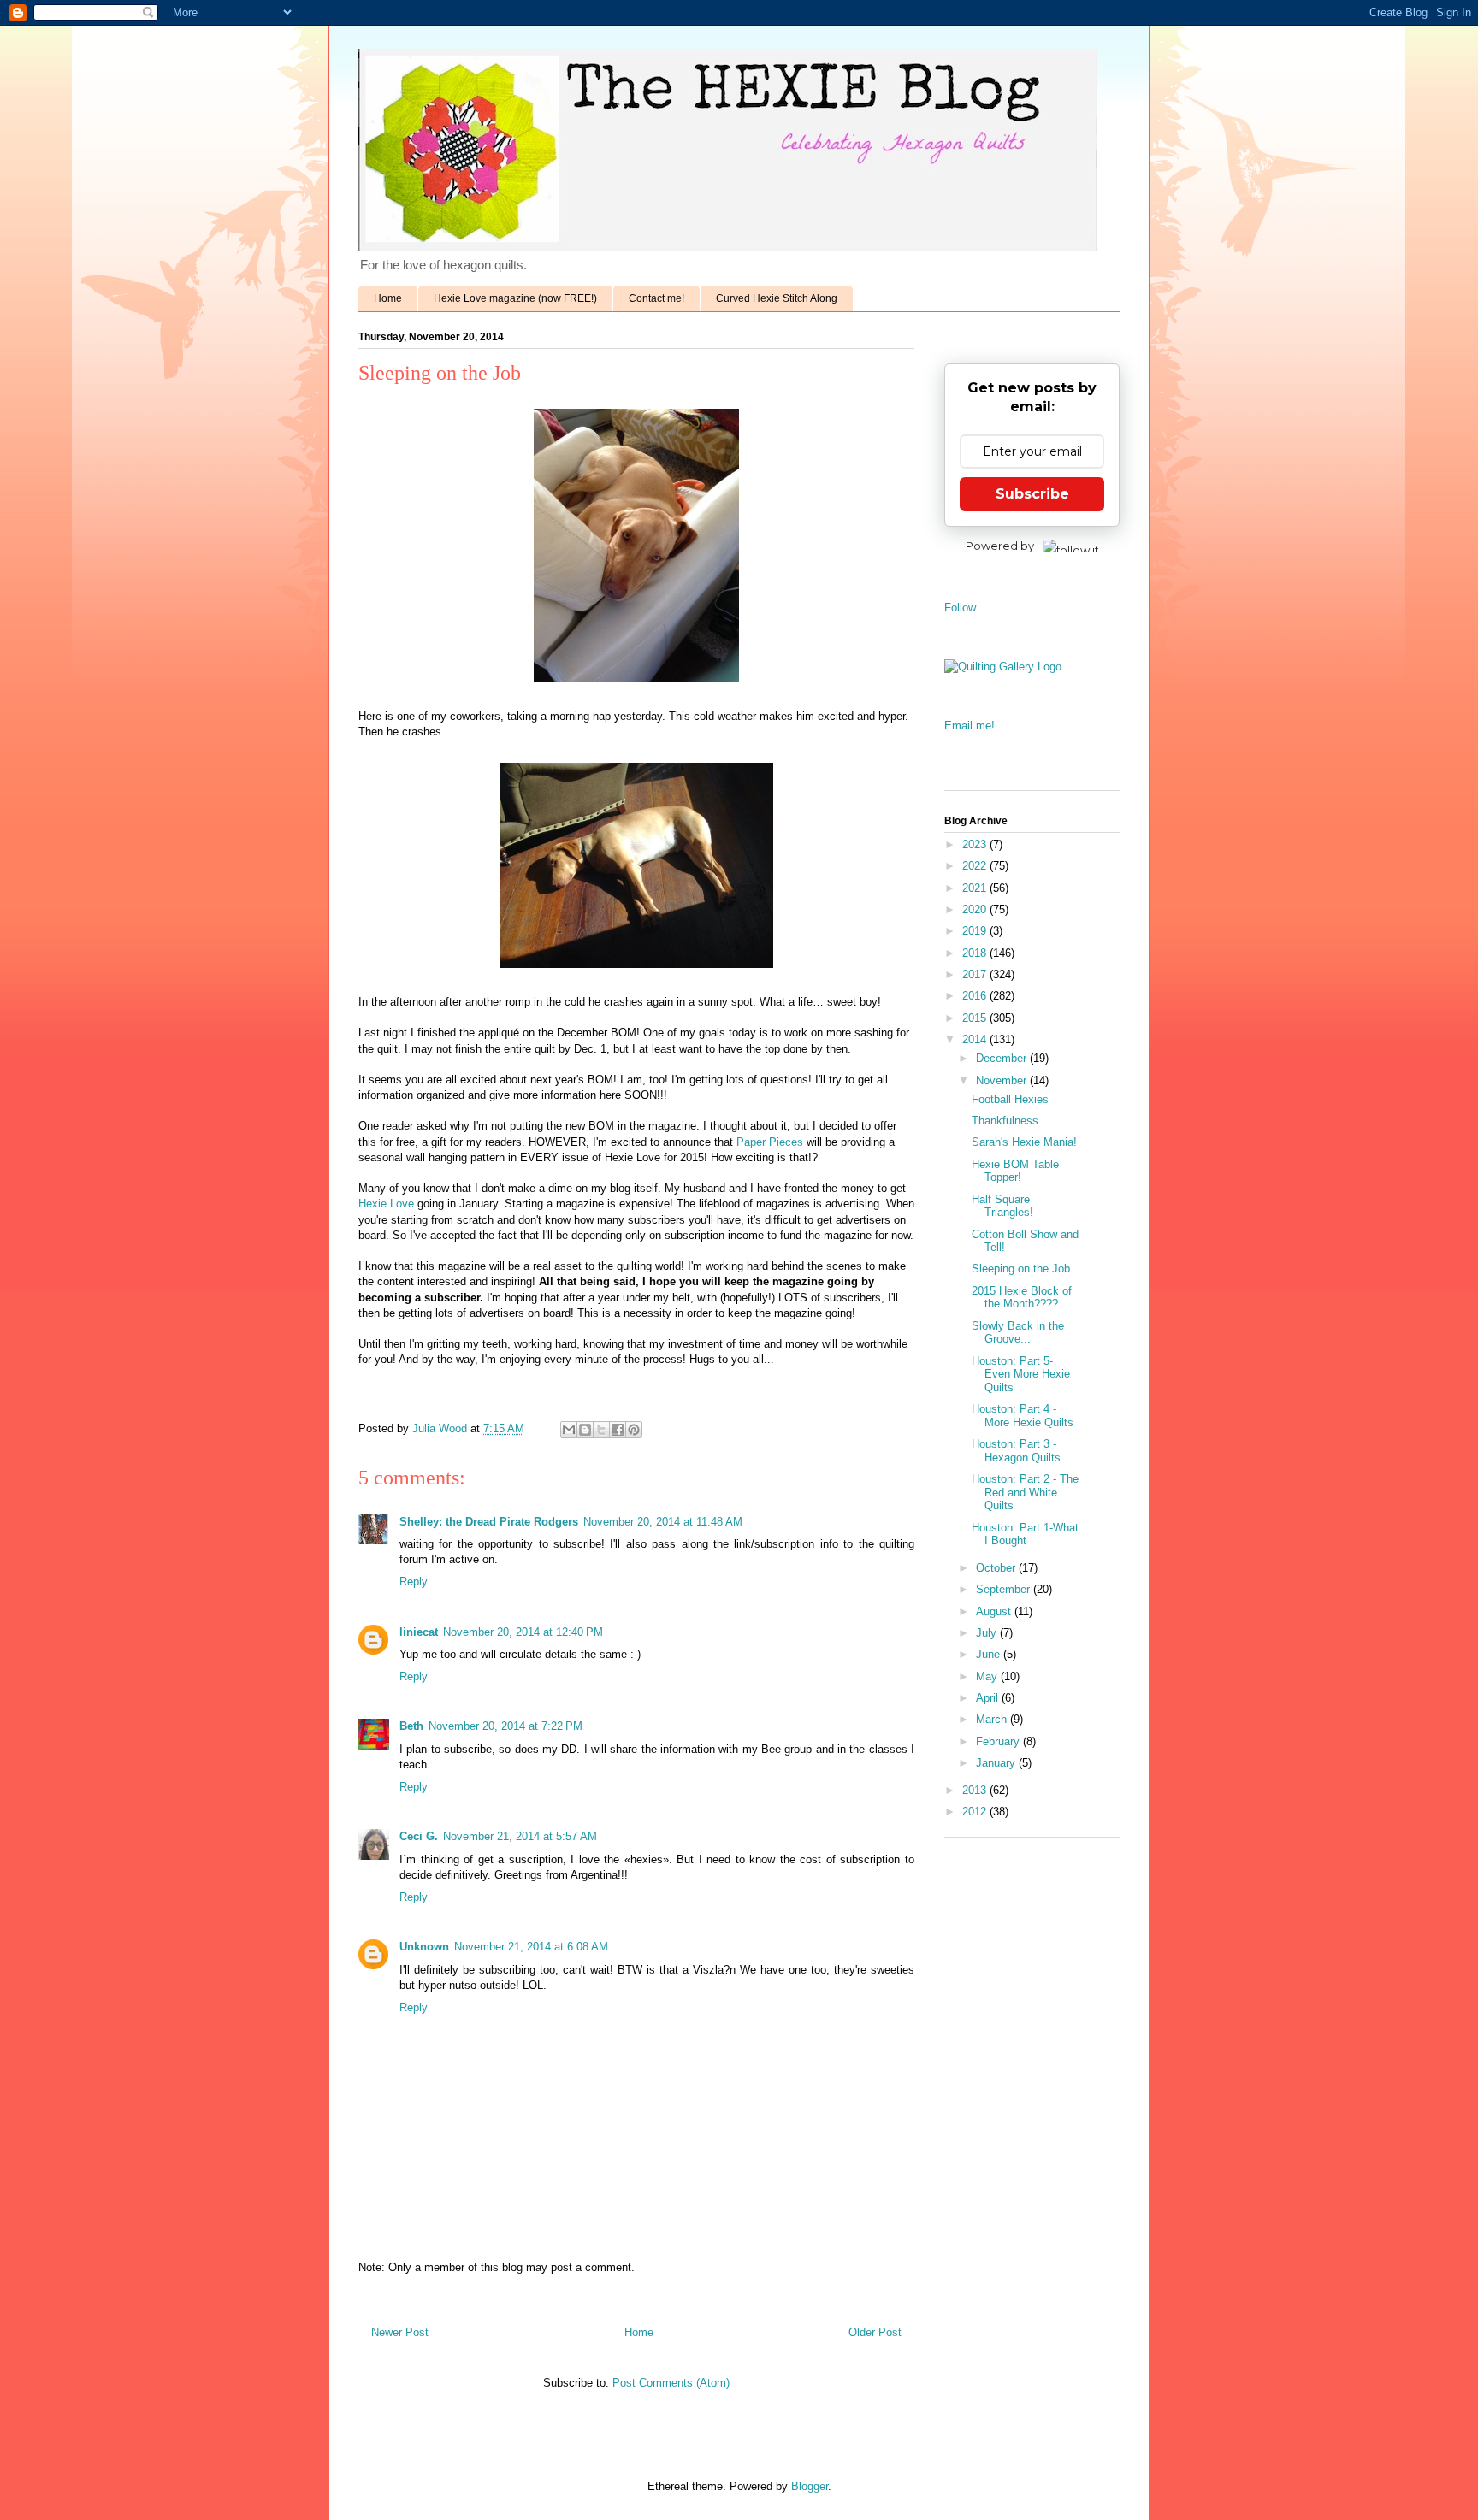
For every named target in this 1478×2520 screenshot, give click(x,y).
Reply (414, 1582)
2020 (976, 909)
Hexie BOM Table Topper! (1015, 1171)
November (1003, 1080)
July (988, 1633)
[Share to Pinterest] (634, 1430)
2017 (976, 974)
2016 (976, 996)
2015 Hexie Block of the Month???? (1022, 1298)
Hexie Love (386, 1204)
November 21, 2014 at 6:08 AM (531, 1947)
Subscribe (1032, 494)
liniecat (419, 1632)
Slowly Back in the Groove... (1018, 1333)
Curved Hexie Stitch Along (777, 298)
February (999, 1741)
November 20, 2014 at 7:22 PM (505, 1726)
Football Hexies (1010, 1099)
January (997, 1763)
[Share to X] (601, 1430)
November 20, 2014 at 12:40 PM (523, 1632)
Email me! (970, 726)
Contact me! (656, 298)
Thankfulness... (1010, 1121)
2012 (976, 1812)
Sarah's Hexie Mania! (1024, 1142)
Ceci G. (419, 1836)
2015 (976, 1018)
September (1005, 1589)
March (993, 1719)
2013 (976, 1790)
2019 (976, 931)
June (990, 1654)
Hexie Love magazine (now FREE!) (515, 298)
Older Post (875, 2332)
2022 (976, 866)
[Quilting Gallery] (1003, 667)
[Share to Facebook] (618, 1430)
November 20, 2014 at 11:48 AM (663, 1522)
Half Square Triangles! (1002, 1206)
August (995, 1611)
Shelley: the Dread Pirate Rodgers (489, 1522)
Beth (411, 1726)
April (989, 1698)
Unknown (424, 1947)
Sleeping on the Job (1021, 1269)
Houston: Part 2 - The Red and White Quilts (1025, 1492)
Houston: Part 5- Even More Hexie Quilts (1021, 1374)
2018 (976, 953)
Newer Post (400, 2332)
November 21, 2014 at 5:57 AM (520, 1836)
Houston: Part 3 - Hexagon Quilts (1016, 1451)
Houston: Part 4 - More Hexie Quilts (1023, 1416)
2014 (976, 1039)
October (997, 1568)
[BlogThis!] (585, 1430)
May (988, 1676)
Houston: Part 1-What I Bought (1025, 1534)
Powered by (1000, 546)
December (1003, 1058)
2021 (976, 888)
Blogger (810, 2486)
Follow (960, 608)
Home (388, 298)
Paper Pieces (770, 1142)
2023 (976, 844)
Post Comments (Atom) (671, 2383)
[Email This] (569, 1430)
